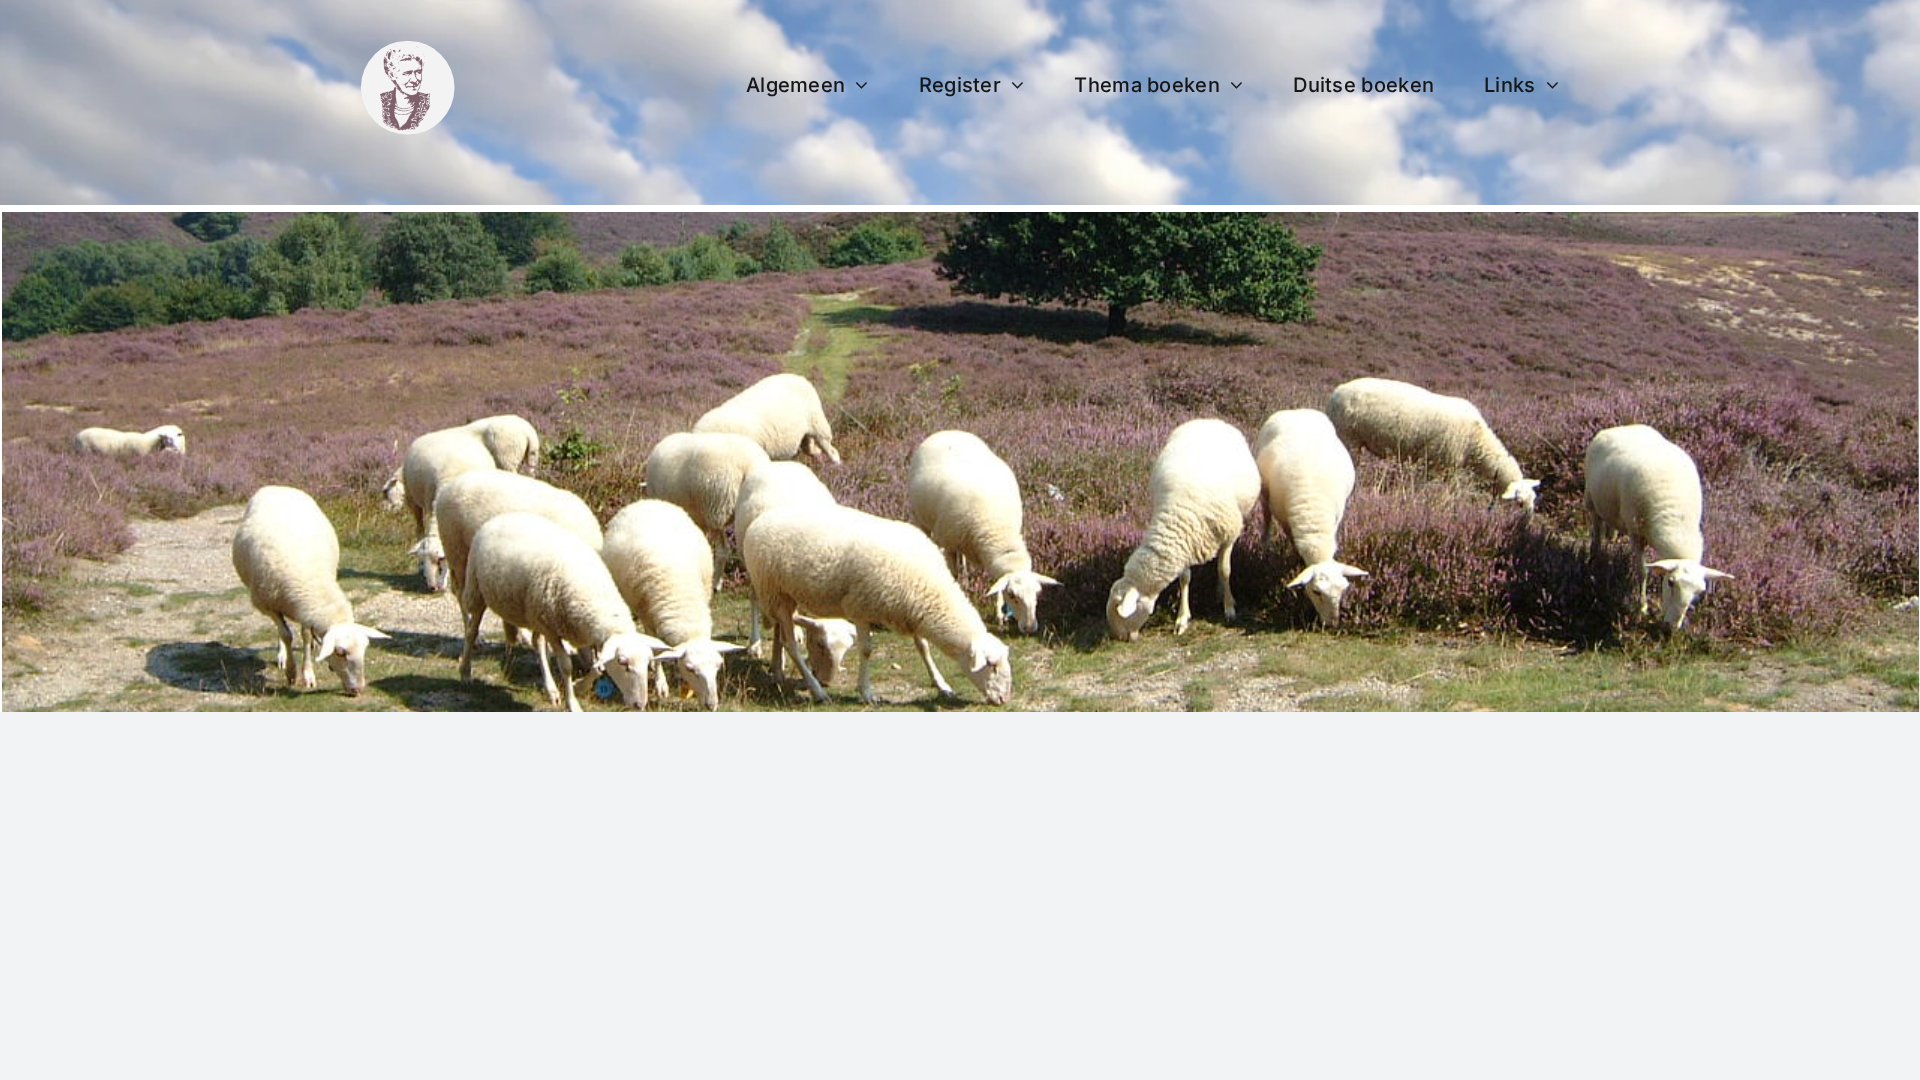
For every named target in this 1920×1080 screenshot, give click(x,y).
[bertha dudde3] (407, 48)
